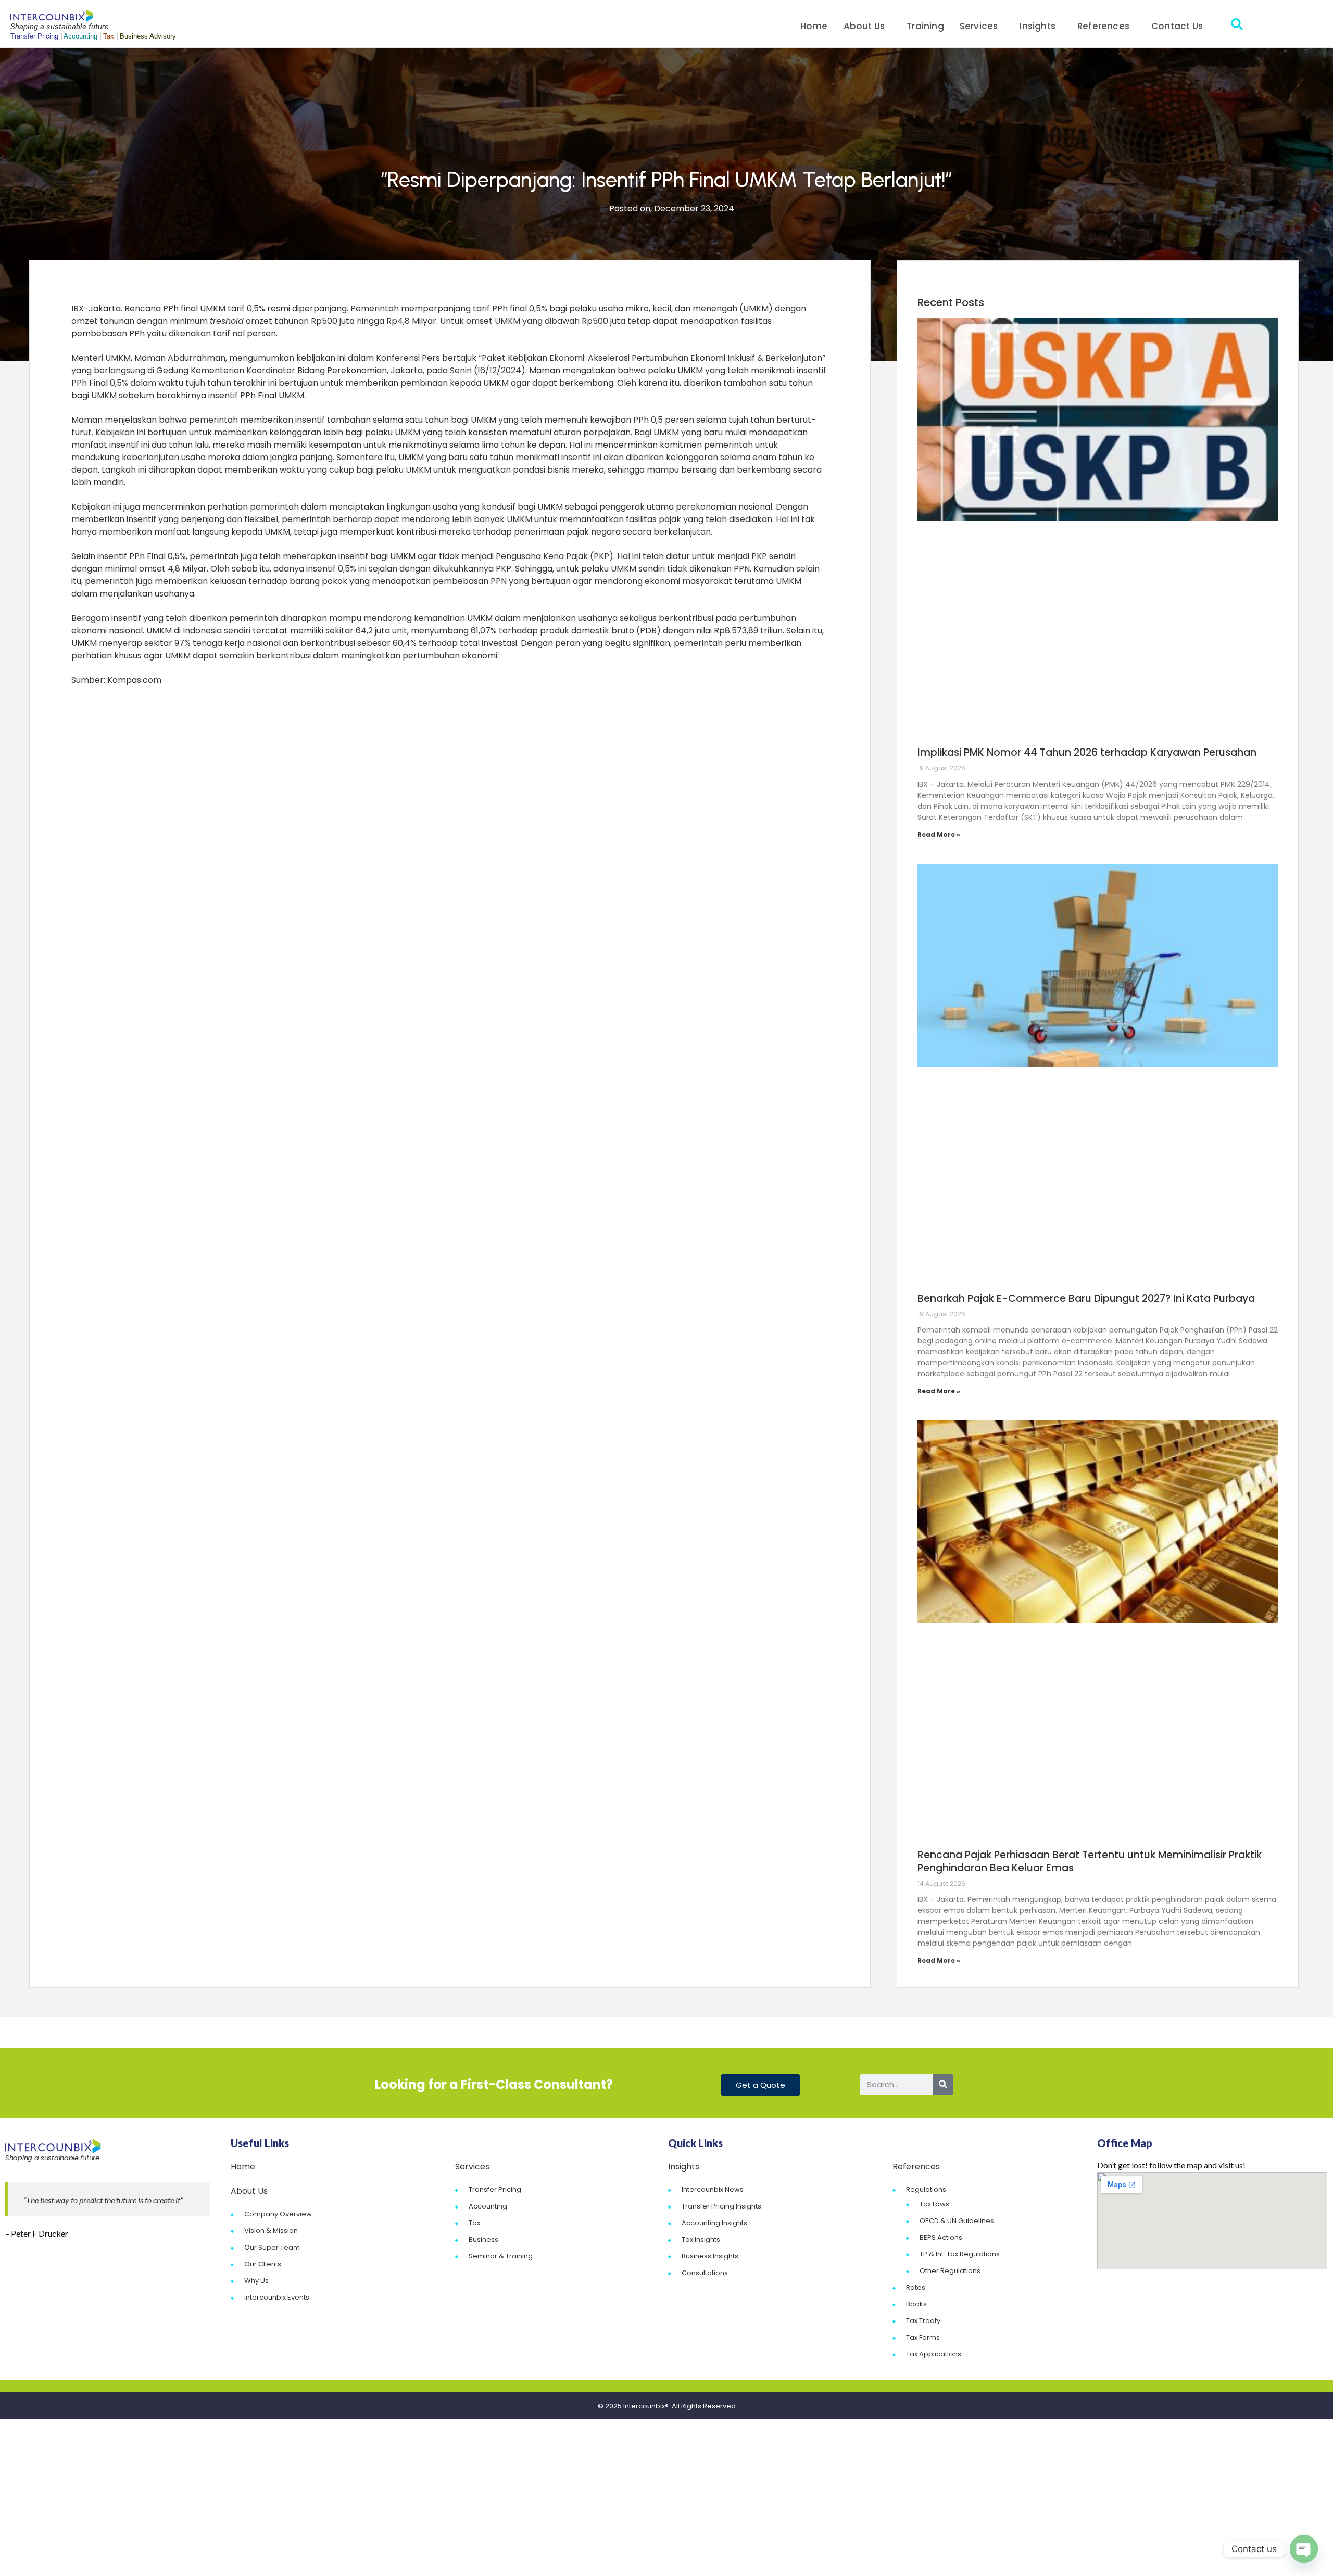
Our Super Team (272, 2247)
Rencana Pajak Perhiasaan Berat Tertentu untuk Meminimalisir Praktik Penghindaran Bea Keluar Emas (1090, 1861)
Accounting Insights (714, 2223)
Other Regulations (950, 2271)
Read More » (939, 835)
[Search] (943, 2085)
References (1103, 26)
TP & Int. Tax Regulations (960, 2254)
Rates (916, 2287)
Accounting (488, 2206)
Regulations (926, 2190)
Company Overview (278, 2214)
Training (925, 26)
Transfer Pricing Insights (721, 2206)
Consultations (705, 2273)
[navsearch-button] (1237, 26)
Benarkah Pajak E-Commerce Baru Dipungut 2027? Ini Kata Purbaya (1086, 1298)
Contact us (1177, 26)
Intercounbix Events (277, 2297)
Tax (474, 2223)
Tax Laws (934, 2204)
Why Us (256, 2281)
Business (483, 2239)
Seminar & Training (501, 2256)
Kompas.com (134, 680)
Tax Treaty (923, 2321)
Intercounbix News (713, 2190)
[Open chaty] (1304, 2549)
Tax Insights (701, 2239)
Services (979, 26)
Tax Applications (934, 2354)
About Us (864, 26)
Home (814, 26)
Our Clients (263, 2264)
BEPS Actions (941, 2237)
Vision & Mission (271, 2231)
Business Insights (710, 2256)
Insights (1038, 26)
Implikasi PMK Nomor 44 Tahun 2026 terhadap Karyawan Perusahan (1087, 752)
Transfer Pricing (495, 2190)
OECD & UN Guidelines (957, 2221)
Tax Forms (923, 2337)
